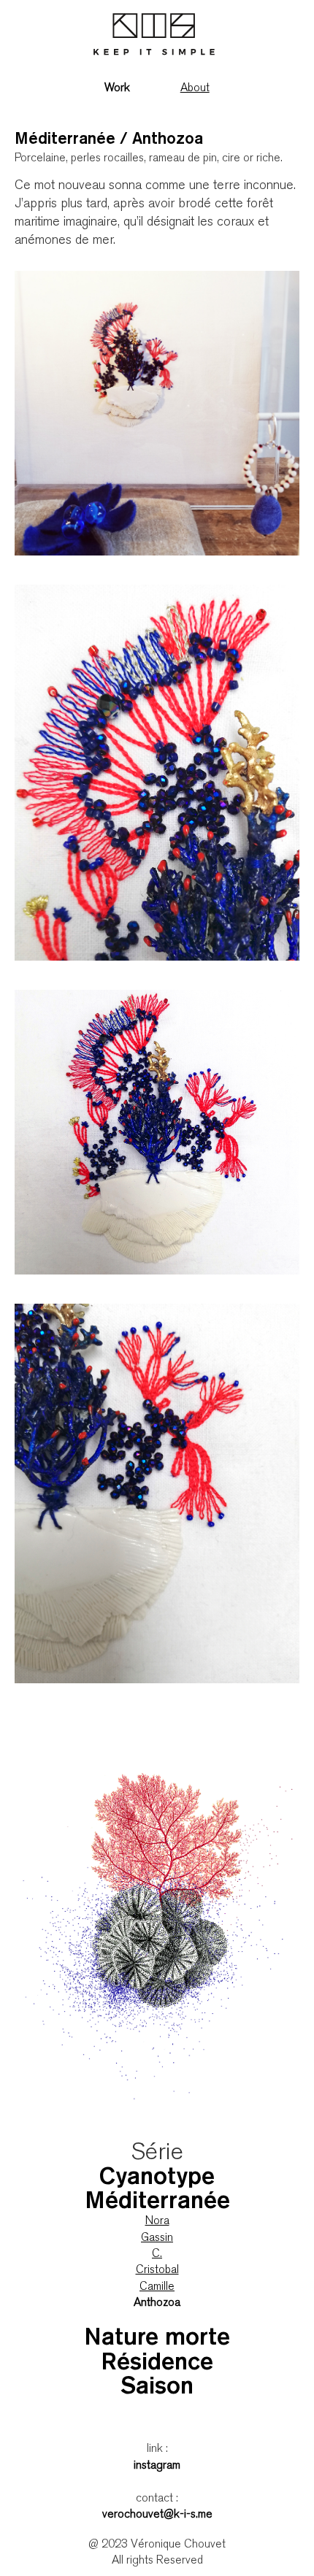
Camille (157, 2287)
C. (157, 2254)
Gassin (157, 2238)
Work (117, 89)
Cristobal (157, 2271)
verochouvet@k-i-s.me (157, 2515)
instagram (157, 2466)
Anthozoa (157, 2303)
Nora (157, 2222)
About (195, 89)
